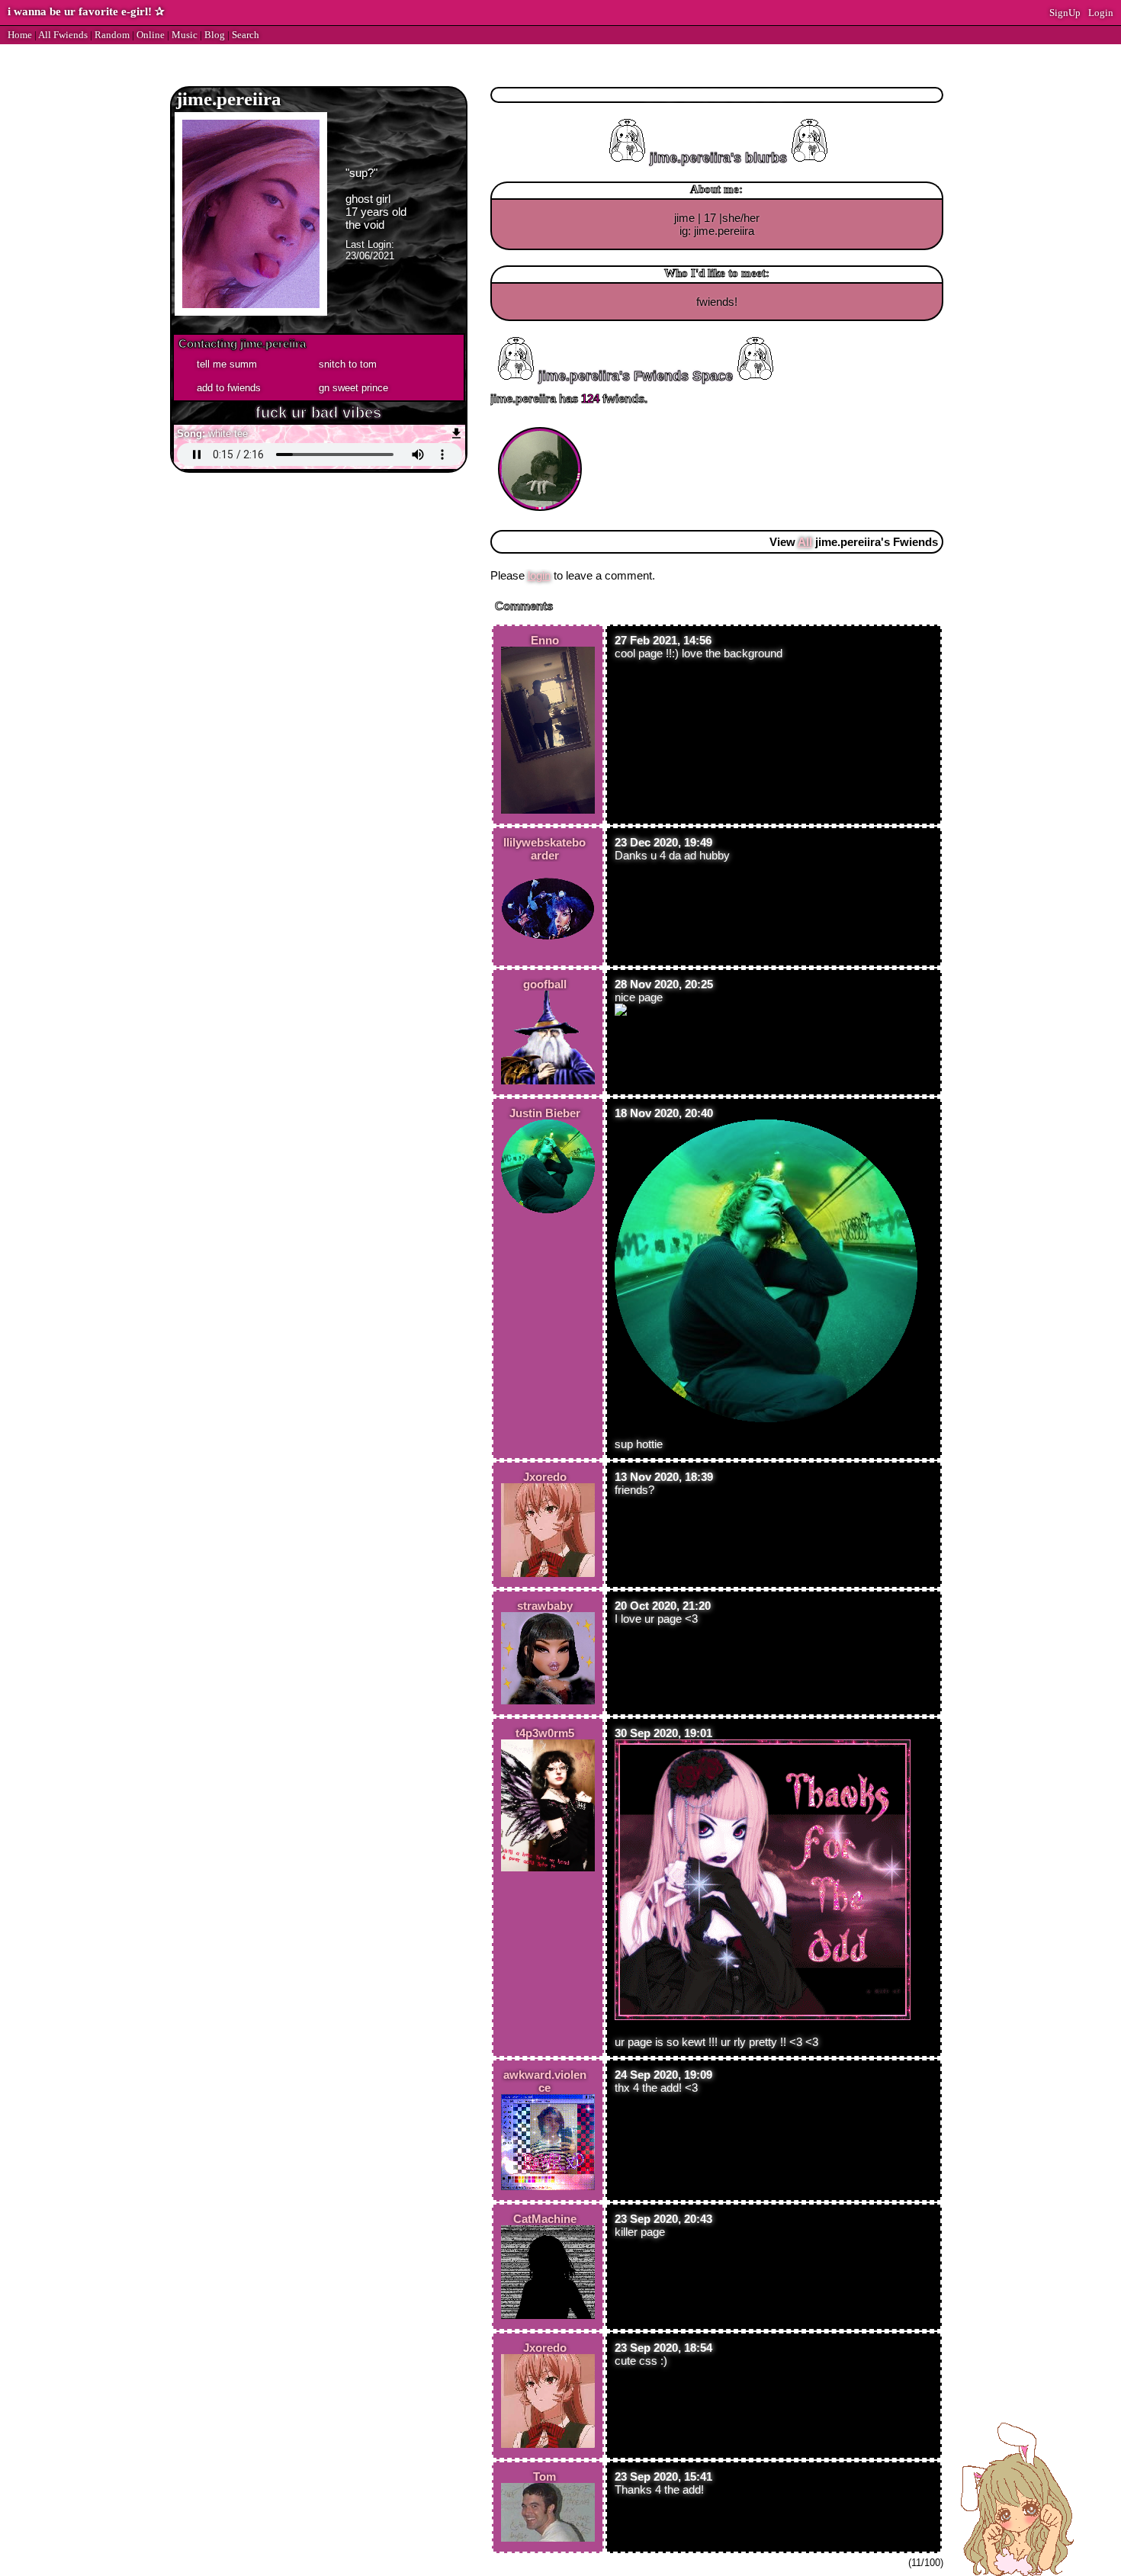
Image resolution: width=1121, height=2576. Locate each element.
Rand (112, 35)
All (63, 35)
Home (20, 35)
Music (185, 35)
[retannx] (542, 427)
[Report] (355, 363)
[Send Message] (233, 363)
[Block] (355, 387)
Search (246, 35)
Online (151, 35)
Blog (215, 35)
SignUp (1065, 13)
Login (1101, 13)
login (539, 575)
